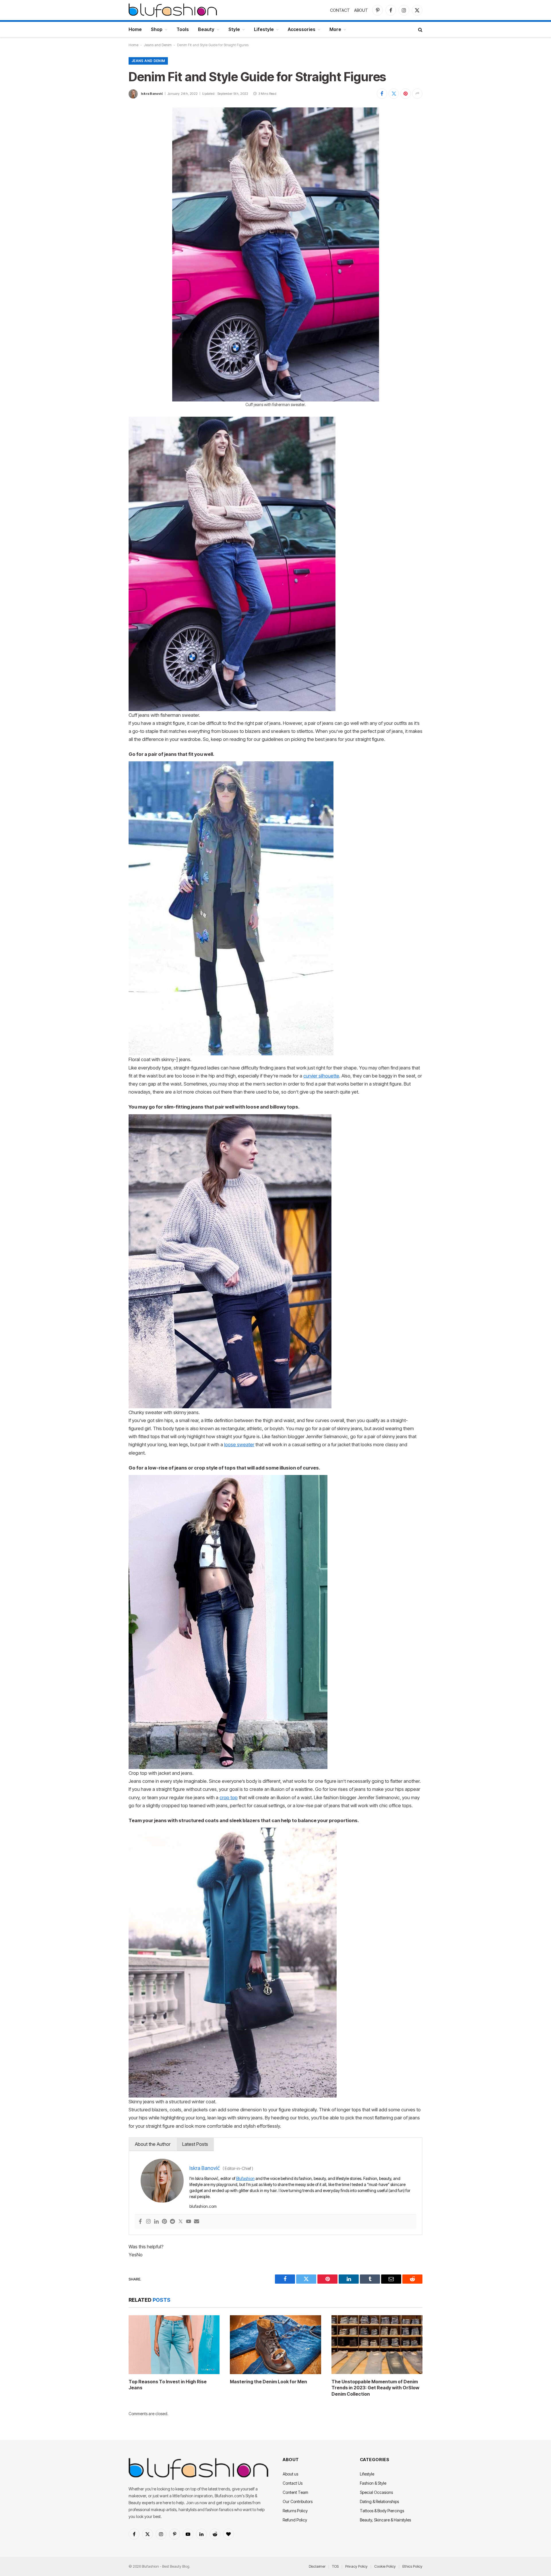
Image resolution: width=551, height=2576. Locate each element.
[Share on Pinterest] (406, 94)
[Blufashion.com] (173, 10)
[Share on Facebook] (382, 94)
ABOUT (361, 10)
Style (234, 29)
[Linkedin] (156, 2222)
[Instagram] (148, 2222)
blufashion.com (203, 2206)
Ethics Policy (412, 2566)
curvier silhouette (321, 1076)
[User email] (197, 2222)
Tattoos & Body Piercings (382, 2511)
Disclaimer (317, 2566)
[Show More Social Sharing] (417, 94)
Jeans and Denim (158, 45)
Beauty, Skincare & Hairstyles (385, 2520)
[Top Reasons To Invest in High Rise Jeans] (174, 2345)
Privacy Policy (356, 2566)
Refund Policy (295, 2520)
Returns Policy (295, 2511)
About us (290, 2474)
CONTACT (340, 10)
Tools (183, 29)
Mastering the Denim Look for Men (268, 2382)
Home (135, 29)
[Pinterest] (164, 2222)
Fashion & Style (373, 2483)
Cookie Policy (385, 2566)
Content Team (295, 2492)
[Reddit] (172, 2222)
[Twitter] (181, 2222)
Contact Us (293, 2483)
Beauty (206, 29)
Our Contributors (298, 2501)
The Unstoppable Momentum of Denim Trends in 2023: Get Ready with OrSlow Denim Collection (375, 2388)
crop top (229, 1797)
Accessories (302, 29)
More (335, 29)
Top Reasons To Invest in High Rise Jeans (168, 2385)
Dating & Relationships (379, 2501)
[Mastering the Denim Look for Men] (275, 2345)
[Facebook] (140, 2222)
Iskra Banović (152, 94)
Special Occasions (376, 2492)
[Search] (420, 29)
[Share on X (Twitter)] (394, 94)
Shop (157, 29)
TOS (335, 2566)
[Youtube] (189, 2222)
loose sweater (239, 1445)
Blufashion (245, 2178)
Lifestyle (264, 29)
